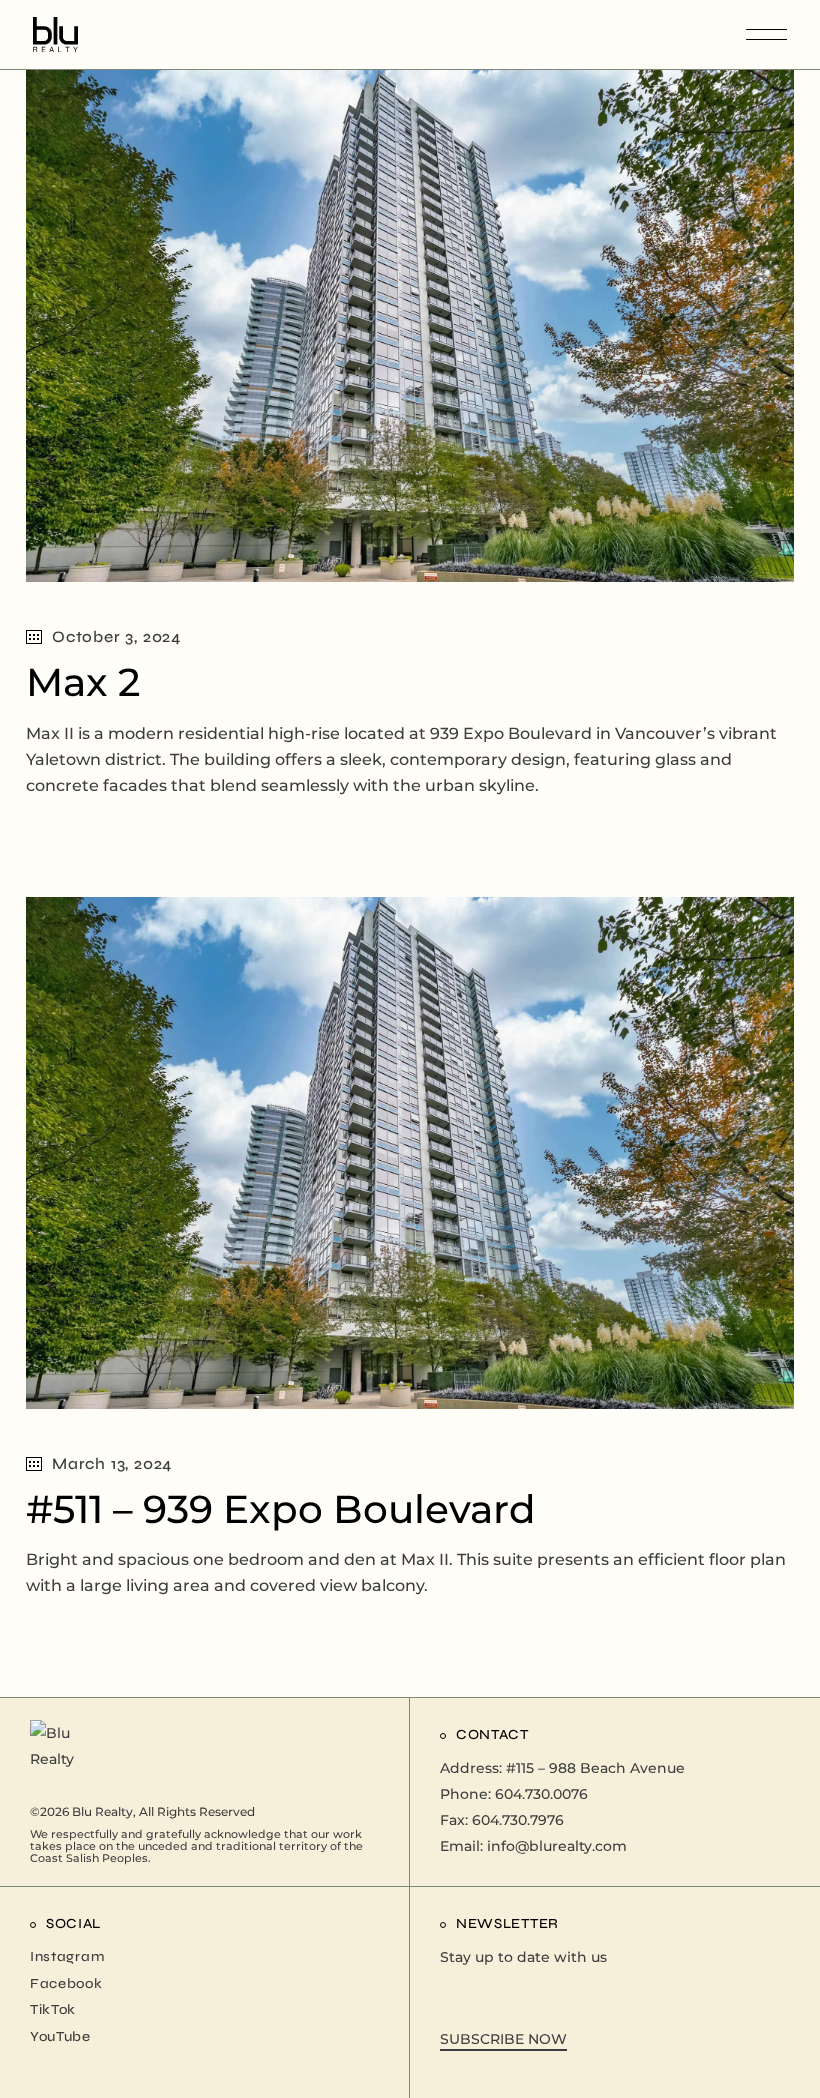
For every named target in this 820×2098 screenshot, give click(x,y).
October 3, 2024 (116, 636)
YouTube (60, 2036)
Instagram (67, 1956)
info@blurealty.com (557, 1846)
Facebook (66, 1983)
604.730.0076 (541, 1794)
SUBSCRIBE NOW (503, 2039)
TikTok (53, 2009)
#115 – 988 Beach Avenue (595, 1768)
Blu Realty (102, 1811)
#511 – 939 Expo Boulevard (281, 1509)
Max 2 (83, 682)
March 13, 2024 (112, 1463)
